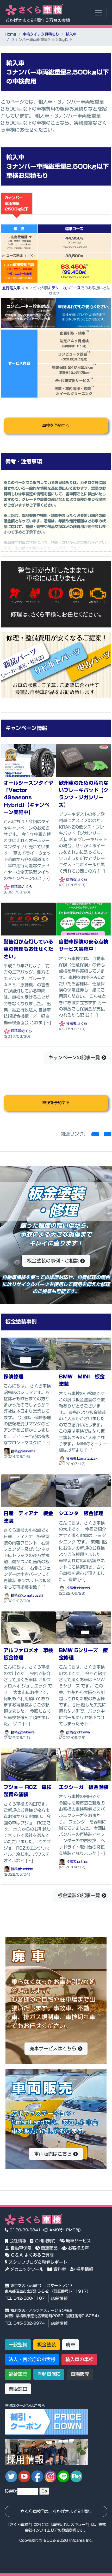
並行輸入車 (11, 288)
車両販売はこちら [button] (54, 2154)
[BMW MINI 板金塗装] (84, 1354)
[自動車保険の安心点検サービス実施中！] (84, 919)
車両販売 (80, 2374)
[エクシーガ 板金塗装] (84, 1764)
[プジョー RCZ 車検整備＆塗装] (28, 1764)
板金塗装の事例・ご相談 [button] (54, 1261)
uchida (27, 1869)
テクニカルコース (66, 288)
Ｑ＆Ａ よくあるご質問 (32, 2255)
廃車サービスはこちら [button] (54, 2048)
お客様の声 (78, 2248)
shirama (29, 1451)
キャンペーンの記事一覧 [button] (75, 1057)
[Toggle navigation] (98, 13)
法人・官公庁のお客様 (32, 2359)
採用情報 (84, 2269)
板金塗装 (47, 2345)
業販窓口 (18, 2389)
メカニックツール (26, 2269)
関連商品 (49, 2248)
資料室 (59, 2269)
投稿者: (16, 887)
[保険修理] (28, 1354)
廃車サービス (78, 2241)
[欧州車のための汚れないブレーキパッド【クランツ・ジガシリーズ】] (84, 760)
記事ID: (11, 2491)
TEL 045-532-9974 (25, 2323)
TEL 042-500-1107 (25, 2298)
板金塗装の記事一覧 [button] (80, 1895)
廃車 (71, 2345)
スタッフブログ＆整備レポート (37, 2262)
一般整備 (18, 2345)
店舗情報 (59, 2298)
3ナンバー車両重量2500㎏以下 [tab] (17, 203)
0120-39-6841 (25, 2230)
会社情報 (17, 2241)
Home (10, 34)
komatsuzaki (88, 1458)
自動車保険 (20, 2248)
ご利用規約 (44, 2241)
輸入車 (71, 34)
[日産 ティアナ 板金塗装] (28, 1491)
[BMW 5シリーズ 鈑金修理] (84, 1627)
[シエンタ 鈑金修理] (84, 1491)
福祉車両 (18, 2374)
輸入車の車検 (79, 2359)
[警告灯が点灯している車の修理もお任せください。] (28, 919)
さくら (27, 887)
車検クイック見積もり (41, 34)
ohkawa (83, 1588)
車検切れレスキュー (69, 2524)
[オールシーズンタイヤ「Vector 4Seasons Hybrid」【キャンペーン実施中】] (28, 760)
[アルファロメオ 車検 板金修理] (28, 1627)
